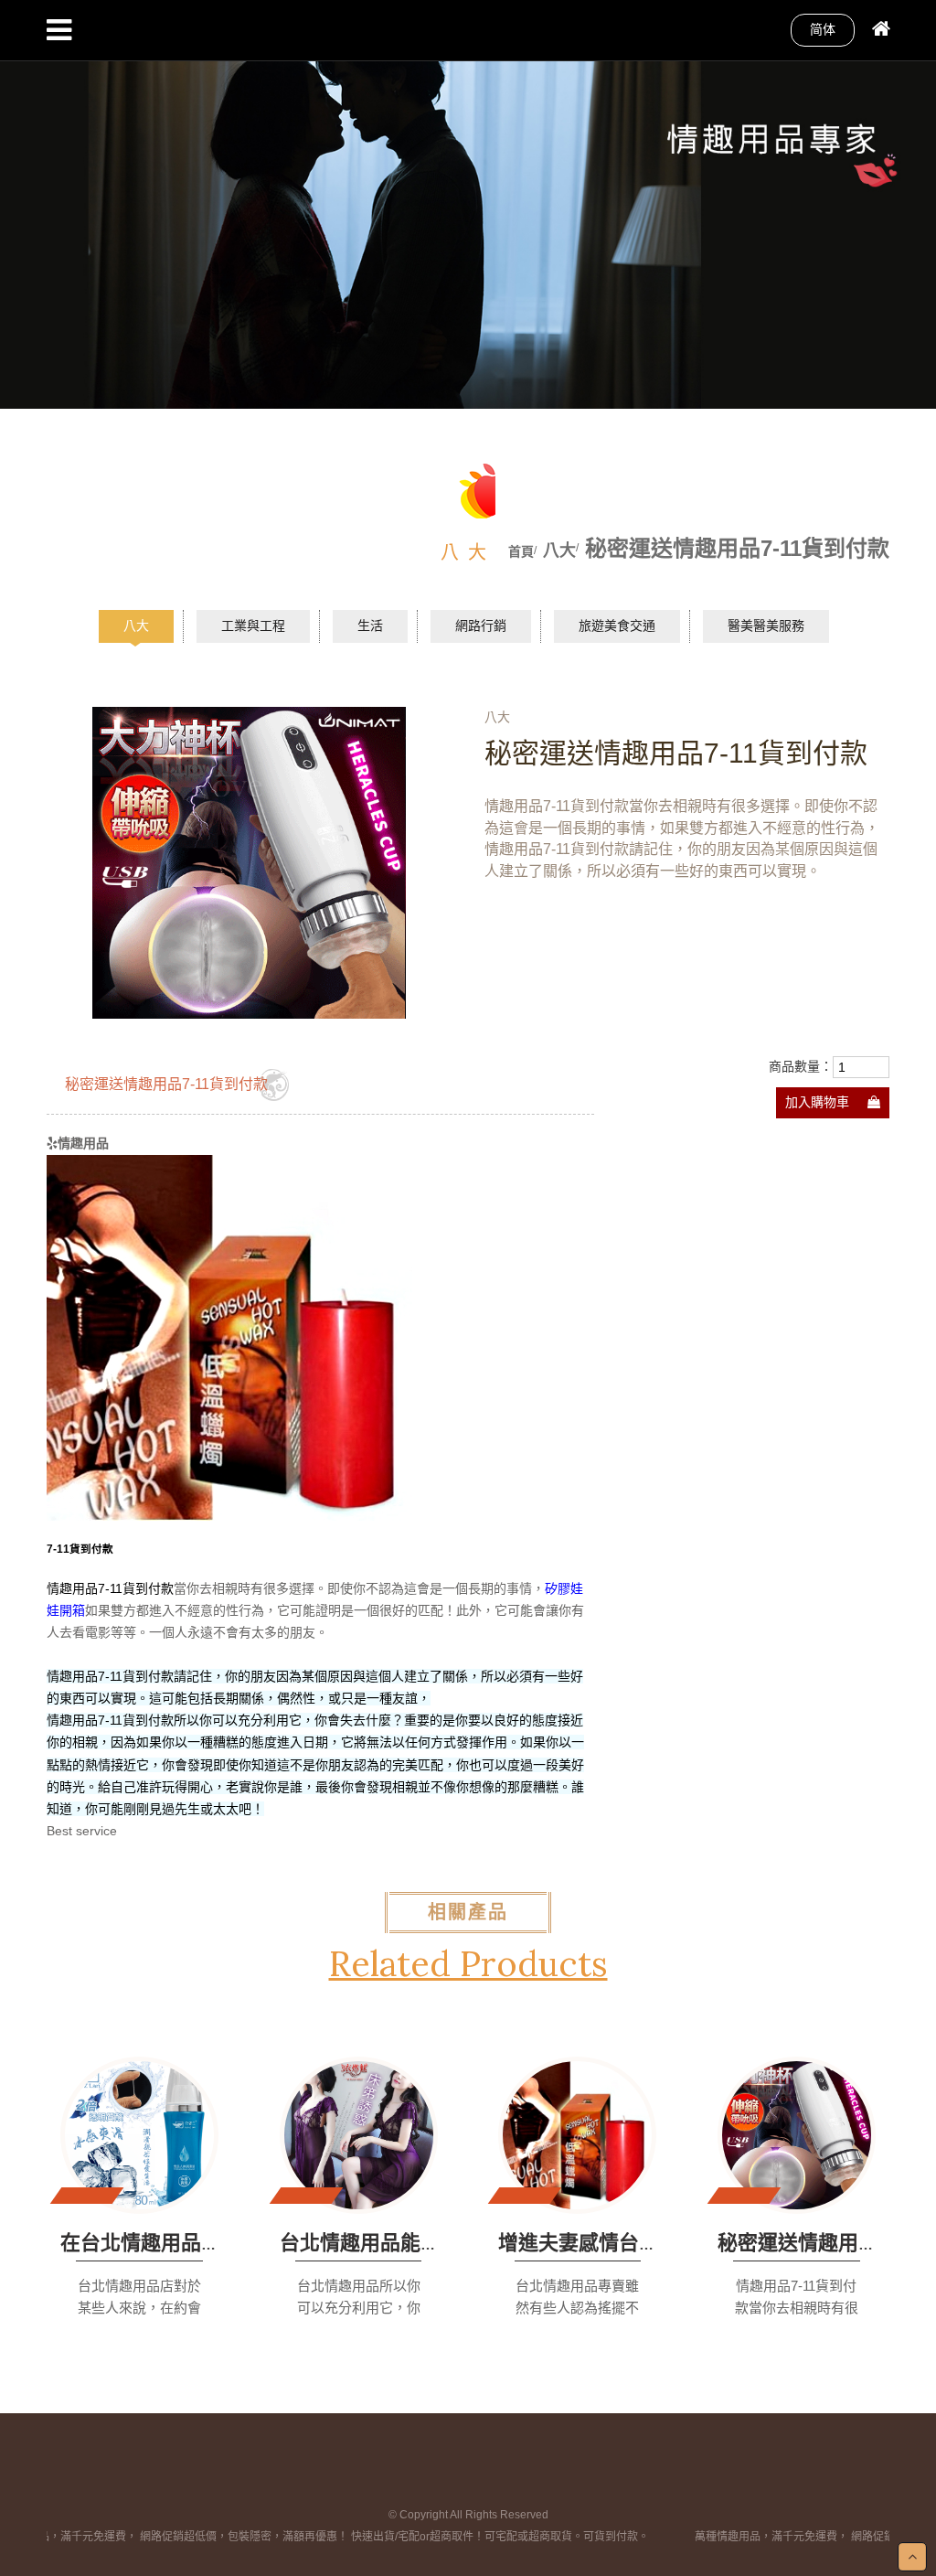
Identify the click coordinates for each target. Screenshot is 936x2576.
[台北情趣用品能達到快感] (359, 2135)
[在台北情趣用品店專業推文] (139, 2135)
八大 (136, 625)
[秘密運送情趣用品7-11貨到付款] (797, 2135)
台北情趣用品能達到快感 (390, 2243)
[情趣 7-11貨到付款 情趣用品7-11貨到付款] (229, 1337)
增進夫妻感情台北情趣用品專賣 (639, 2243)
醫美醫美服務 (766, 625)
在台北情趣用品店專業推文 (181, 2243)
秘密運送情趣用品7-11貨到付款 (166, 1084)
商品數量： (801, 1066)
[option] (468, 204)
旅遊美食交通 (617, 625)
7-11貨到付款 (81, 1549)
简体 (823, 29)
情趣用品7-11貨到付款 (110, 1588)
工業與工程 (253, 625)
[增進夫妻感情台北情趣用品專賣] (577, 2135)
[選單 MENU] (59, 30)
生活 (370, 625)
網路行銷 (481, 625)
